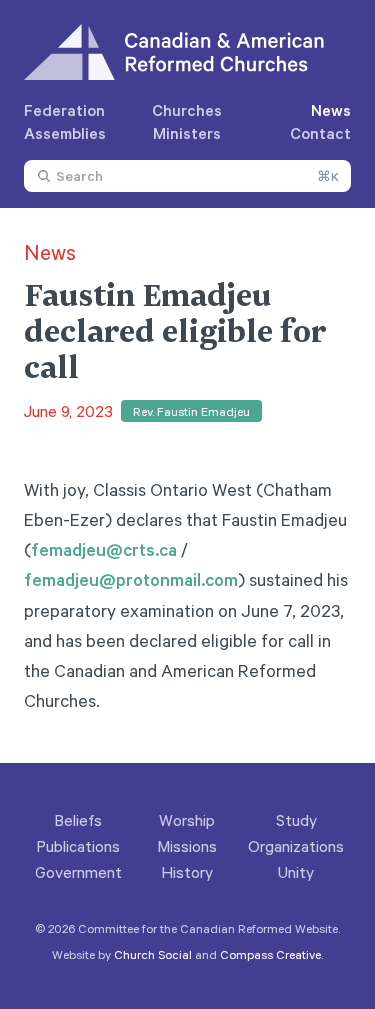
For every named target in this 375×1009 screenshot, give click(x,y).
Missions (187, 846)
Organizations (296, 846)
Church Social (153, 954)
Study (296, 820)
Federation (64, 110)
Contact (320, 133)
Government (78, 872)
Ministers (187, 133)
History (187, 872)
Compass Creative (270, 954)
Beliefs (78, 820)
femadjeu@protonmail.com (131, 579)
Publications (78, 846)
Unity (296, 872)
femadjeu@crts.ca (104, 549)
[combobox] (187, 176)
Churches (187, 110)
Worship (187, 820)
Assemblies (65, 133)
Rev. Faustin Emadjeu (191, 411)
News (331, 110)
